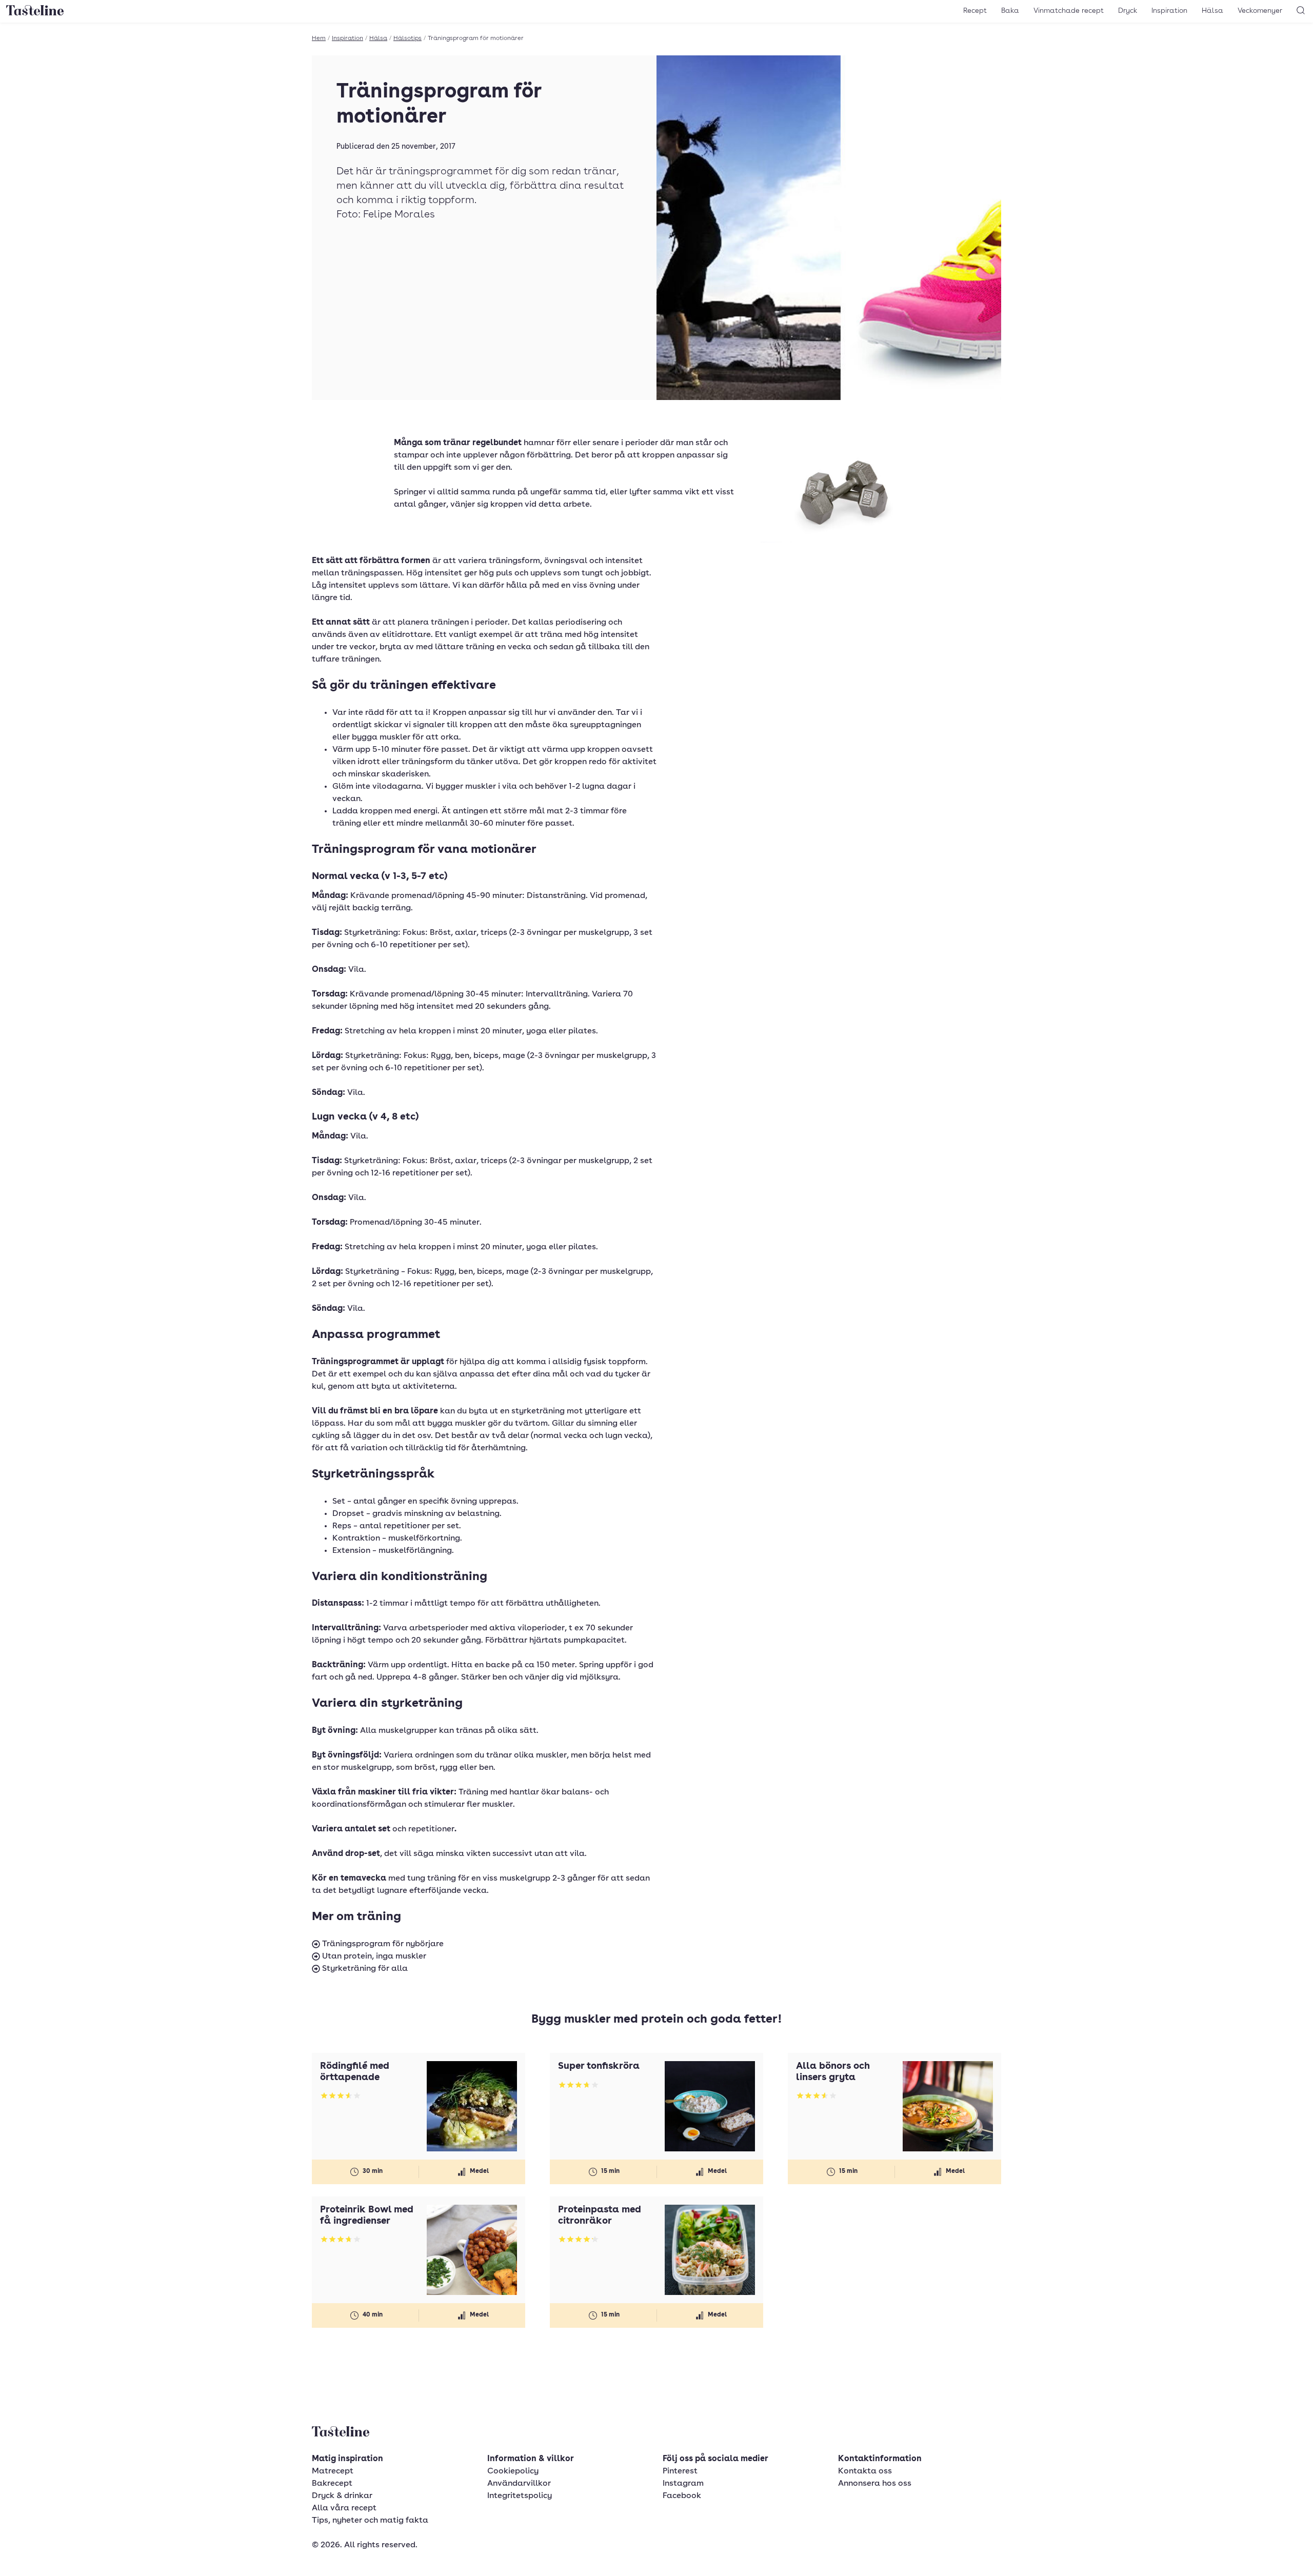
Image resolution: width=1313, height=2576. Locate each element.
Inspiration (1169, 11)
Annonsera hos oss (875, 2484)
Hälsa (1212, 11)
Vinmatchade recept (1069, 11)
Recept (975, 11)
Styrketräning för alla (364, 1969)
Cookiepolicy (513, 2471)
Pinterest (680, 2471)
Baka (1010, 11)
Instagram (683, 2484)
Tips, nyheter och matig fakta (370, 2521)
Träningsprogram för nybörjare (382, 1944)
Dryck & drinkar (342, 2496)
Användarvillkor (519, 2484)
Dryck (1128, 11)
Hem (319, 38)
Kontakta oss (865, 2471)
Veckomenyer (1260, 11)
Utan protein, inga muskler (373, 1956)
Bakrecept (332, 2484)
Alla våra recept (344, 2508)
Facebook (682, 2496)
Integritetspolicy (520, 2496)
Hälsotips (407, 38)
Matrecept (333, 2471)
